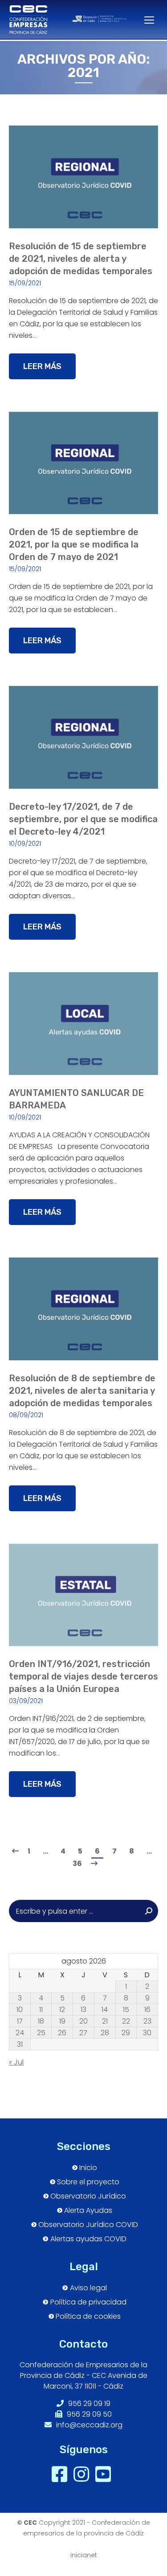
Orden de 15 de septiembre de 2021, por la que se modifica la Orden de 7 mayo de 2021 (74, 544)
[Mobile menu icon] (145, 20)
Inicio (88, 2168)
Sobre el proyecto (88, 2182)
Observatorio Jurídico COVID (88, 2225)
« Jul (16, 2062)
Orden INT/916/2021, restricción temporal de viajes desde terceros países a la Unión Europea (83, 1676)
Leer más (42, 366)
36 (77, 1864)
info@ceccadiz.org (88, 2425)
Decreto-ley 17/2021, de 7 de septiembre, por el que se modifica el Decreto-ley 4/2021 (83, 819)
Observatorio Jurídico (88, 2196)
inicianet (84, 2555)
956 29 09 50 (88, 2414)
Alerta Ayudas (88, 2211)
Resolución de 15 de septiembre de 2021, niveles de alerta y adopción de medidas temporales (81, 259)
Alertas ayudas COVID (88, 2239)
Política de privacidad (88, 2302)
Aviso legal (88, 2288)
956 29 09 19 (88, 2404)
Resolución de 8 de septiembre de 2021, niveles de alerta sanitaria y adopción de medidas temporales (82, 1391)
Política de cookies (88, 2316)
